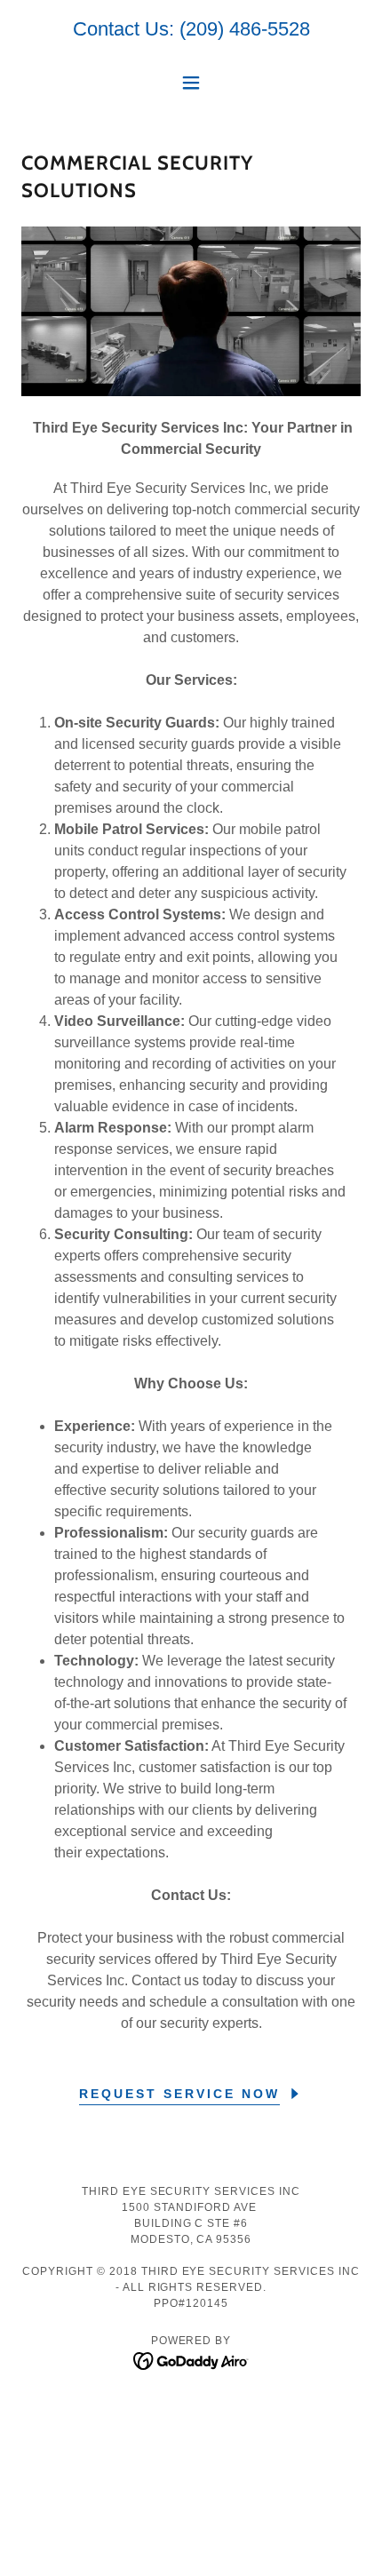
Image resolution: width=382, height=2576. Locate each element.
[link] (191, 2360)
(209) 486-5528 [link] (245, 29)
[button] (191, 83)
